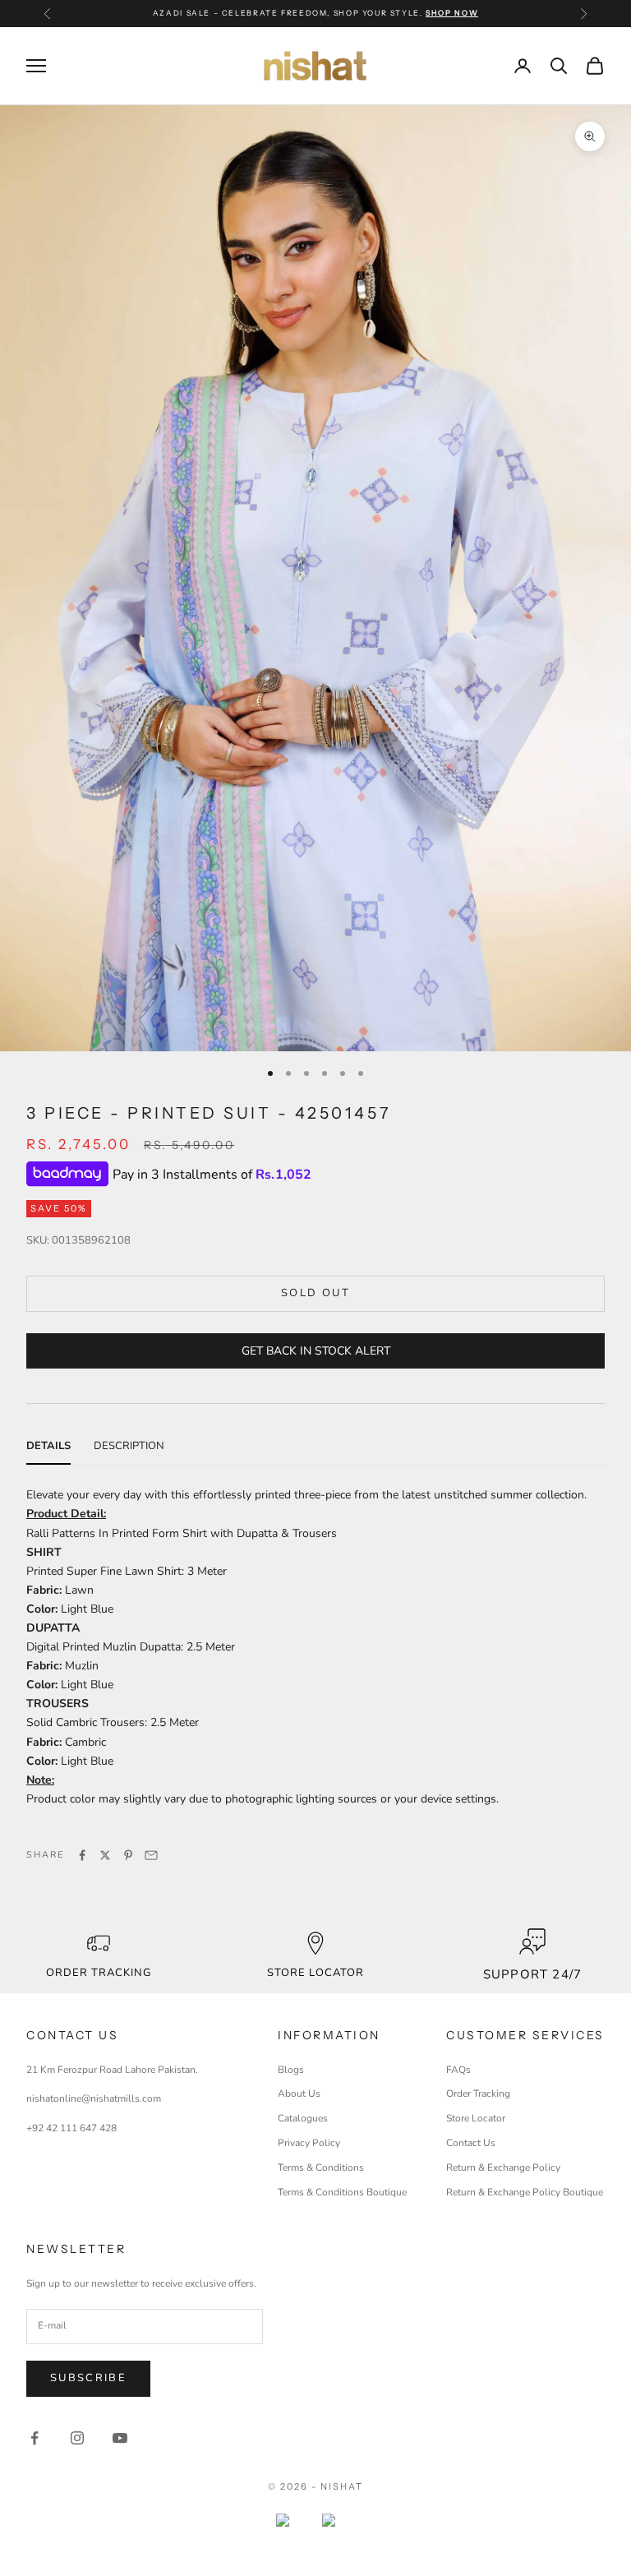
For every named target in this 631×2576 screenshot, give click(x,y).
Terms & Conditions (321, 2167)
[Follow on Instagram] (77, 2438)
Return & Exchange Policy (503, 2167)
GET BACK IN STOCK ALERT (316, 1351)
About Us (299, 2094)
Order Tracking (99, 1973)
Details (48, 1446)
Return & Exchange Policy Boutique (525, 2192)
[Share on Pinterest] (128, 1855)
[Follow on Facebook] (35, 2438)
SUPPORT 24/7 (532, 1974)
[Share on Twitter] (105, 1855)
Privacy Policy (309, 2143)
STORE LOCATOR (316, 1973)
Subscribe (88, 2378)
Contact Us (471, 2143)
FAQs (458, 2070)
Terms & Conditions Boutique (342, 2192)
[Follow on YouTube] (120, 2438)
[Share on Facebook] (82, 1855)
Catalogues (303, 2118)
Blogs (291, 2070)
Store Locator (476, 2118)
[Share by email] (151, 1855)
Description (129, 1446)
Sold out (315, 1293)
